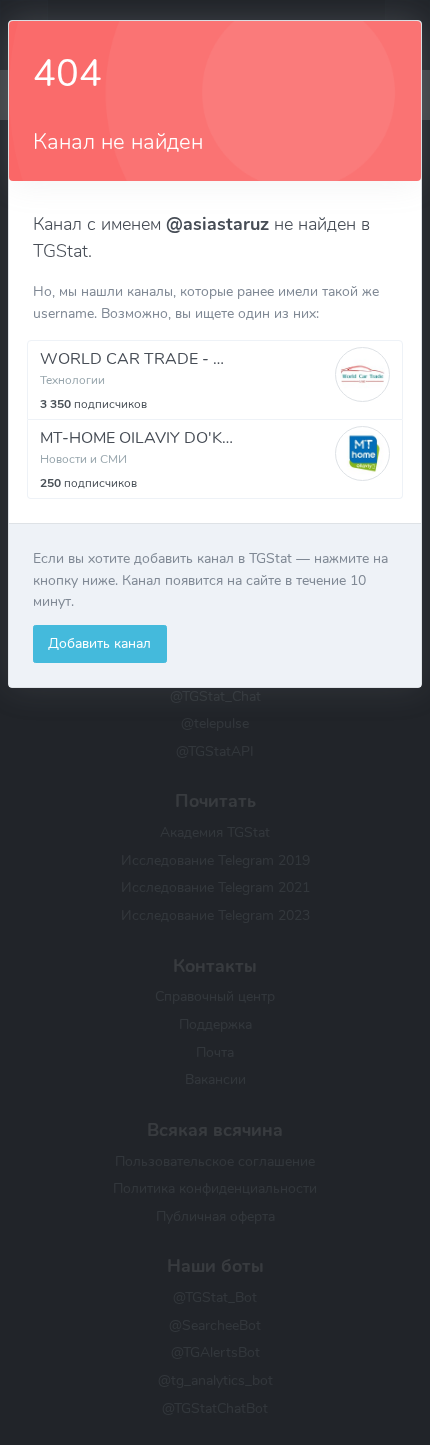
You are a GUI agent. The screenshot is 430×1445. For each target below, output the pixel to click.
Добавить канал (99, 643)
